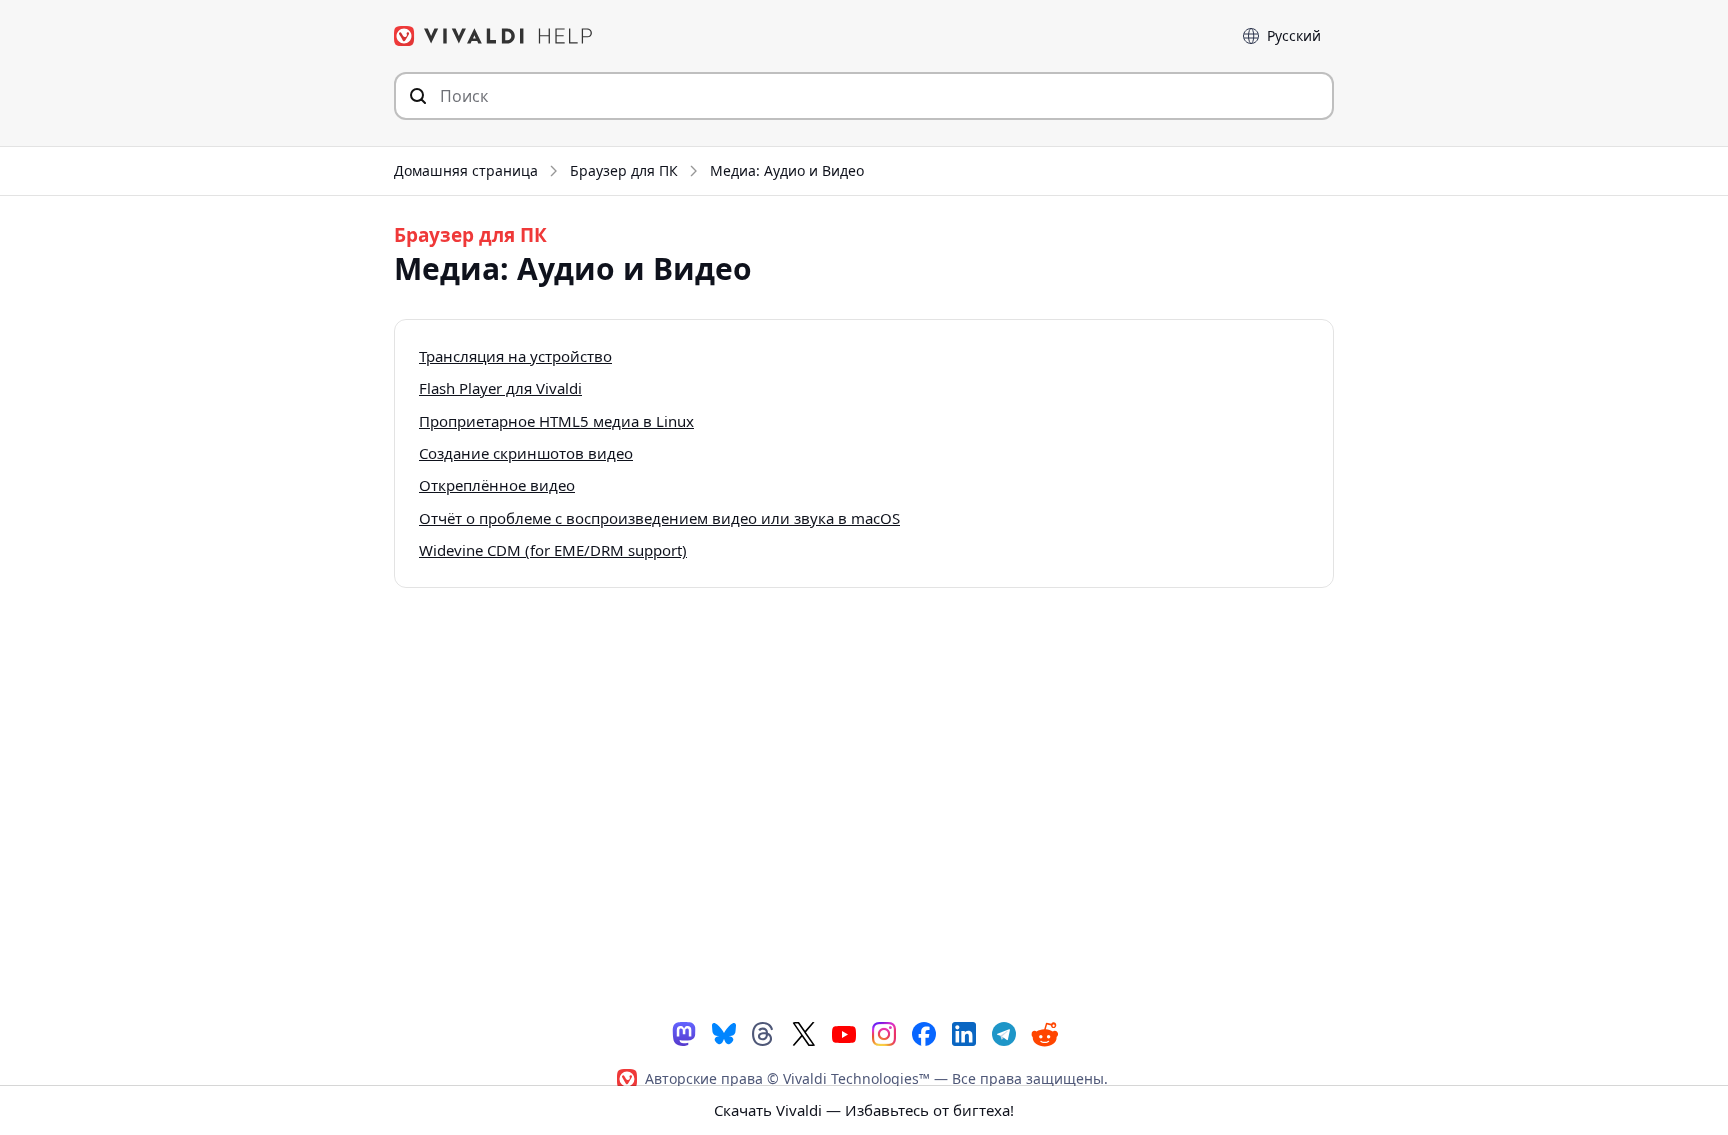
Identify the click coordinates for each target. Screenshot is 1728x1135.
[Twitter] (804, 1032)
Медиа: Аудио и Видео (787, 170)
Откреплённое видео (497, 485)
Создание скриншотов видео (526, 453)
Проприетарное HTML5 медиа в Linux (556, 421)
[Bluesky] (724, 1032)
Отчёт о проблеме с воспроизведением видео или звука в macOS (659, 518)
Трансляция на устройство (515, 356)
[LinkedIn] (964, 1032)
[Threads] (764, 1032)
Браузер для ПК (624, 170)
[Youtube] (844, 1032)
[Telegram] (1004, 1032)
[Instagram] (884, 1032)
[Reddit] (1044, 1033)
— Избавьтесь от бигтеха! (864, 1110)
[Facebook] (924, 1032)
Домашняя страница (466, 170)
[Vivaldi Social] (684, 1032)
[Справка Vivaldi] (494, 36)
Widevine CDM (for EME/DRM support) (553, 550)
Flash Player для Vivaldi (500, 388)
